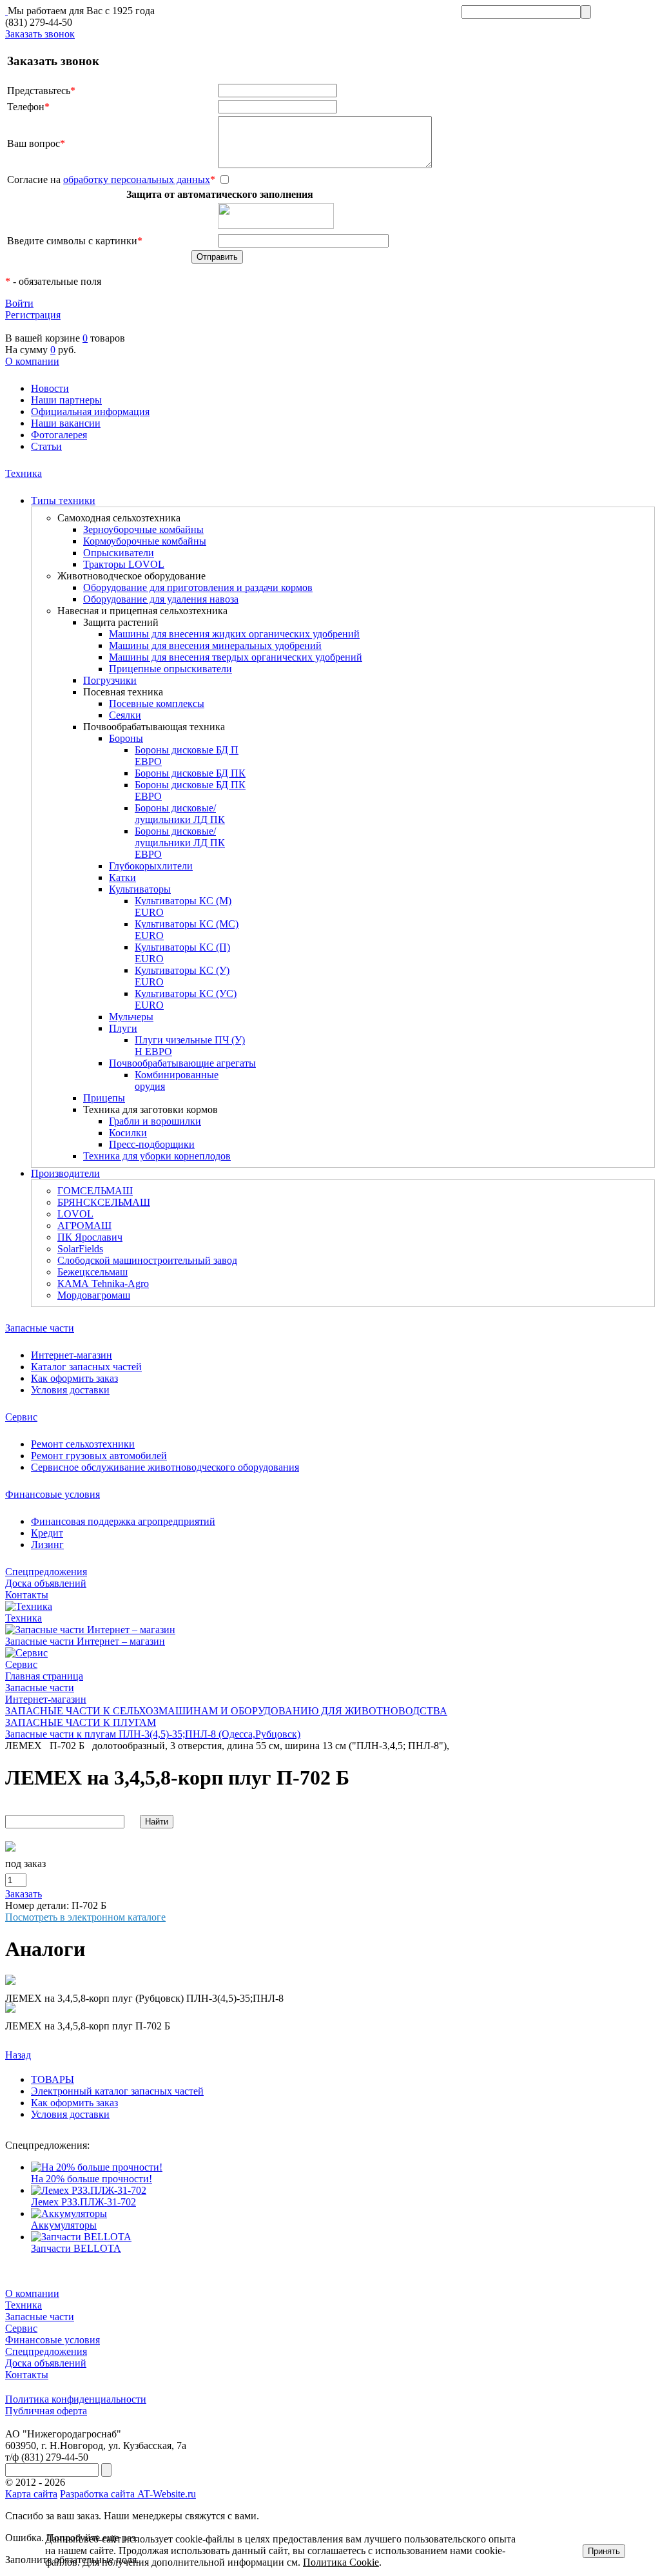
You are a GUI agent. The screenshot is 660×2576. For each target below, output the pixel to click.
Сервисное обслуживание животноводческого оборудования (165, 1467)
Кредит (47, 1533)
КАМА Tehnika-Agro (103, 1283)
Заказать (24, 1894)
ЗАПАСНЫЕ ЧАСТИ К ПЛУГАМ (81, 1722)
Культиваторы (140, 889)
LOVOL (75, 1214)
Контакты (27, 1595)
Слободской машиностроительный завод (147, 1260)
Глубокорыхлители (151, 866)
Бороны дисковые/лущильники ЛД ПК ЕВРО (180, 843)
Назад (18, 2055)
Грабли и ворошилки (155, 1121)
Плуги (123, 1028)
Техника (24, 473)
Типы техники (63, 500)
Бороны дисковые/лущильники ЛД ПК (180, 814)
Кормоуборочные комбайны (145, 541)
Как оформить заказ (74, 1378)
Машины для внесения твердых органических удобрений (236, 657)
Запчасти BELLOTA (76, 2248)
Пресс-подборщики (152, 1144)
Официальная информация (90, 412)
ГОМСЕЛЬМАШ (95, 1191)
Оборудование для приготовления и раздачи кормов (198, 587)
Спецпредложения (46, 1572)
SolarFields (80, 1249)
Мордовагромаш (94, 1295)
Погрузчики (110, 680)
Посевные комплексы (157, 703)
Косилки (128, 1133)
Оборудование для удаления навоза (161, 599)
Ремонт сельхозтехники (83, 1444)
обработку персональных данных (137, 179)
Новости (50, 388)
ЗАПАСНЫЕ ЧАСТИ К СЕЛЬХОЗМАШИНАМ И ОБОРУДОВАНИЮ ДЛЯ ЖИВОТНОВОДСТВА (226, 1711)
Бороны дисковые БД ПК (190, 773)
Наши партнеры (66, 400)
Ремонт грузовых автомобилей (99, 1456)
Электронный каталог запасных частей (117, 2091)
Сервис (21, 1417)
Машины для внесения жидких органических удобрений (234, 634)
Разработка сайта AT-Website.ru (128, 2494)
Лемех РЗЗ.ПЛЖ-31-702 (83, 2202)
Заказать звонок (40, 34)
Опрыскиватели (119, 553)
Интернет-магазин (72, 1355)
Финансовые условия (53, 1494)
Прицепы (104, 1098)
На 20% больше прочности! (92, 2179)
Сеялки (125, 715)
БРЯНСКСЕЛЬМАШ (104, 1202)
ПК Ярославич (90, 1237)
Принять (604, 2551)
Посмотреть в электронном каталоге (85, 1917)
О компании (32, 361)
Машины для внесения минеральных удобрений (215, 645)
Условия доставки (70, 1390)
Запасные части (40, 1328)
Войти (19, 303)
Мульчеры (131, 1017)
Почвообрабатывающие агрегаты (182, 1063)
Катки (122, 877)
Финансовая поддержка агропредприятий (123, 1521)
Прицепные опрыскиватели (170, 669)
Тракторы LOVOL (124, 564)
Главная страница (44, 1676)
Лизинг (47, 1545)
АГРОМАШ (84, 1225)
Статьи (46, 446)
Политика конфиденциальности (76, 2399)
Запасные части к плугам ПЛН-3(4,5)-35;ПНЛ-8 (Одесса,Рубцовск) (153, 1734)
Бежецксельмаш (92, 1272)
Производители (65, 1173)
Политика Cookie (341, 2562)
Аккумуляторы (64, 2225)
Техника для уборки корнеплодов (157, 1156)
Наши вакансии (66, 423)
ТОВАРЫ (53, 2079)
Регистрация (33, 315)
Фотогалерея (59, 435)
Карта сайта (31, 2494)
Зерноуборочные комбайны (143, 529)
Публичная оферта (46, 2411)
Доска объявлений (46, 1583)
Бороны (126, 738)
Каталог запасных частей (86, 1367)
